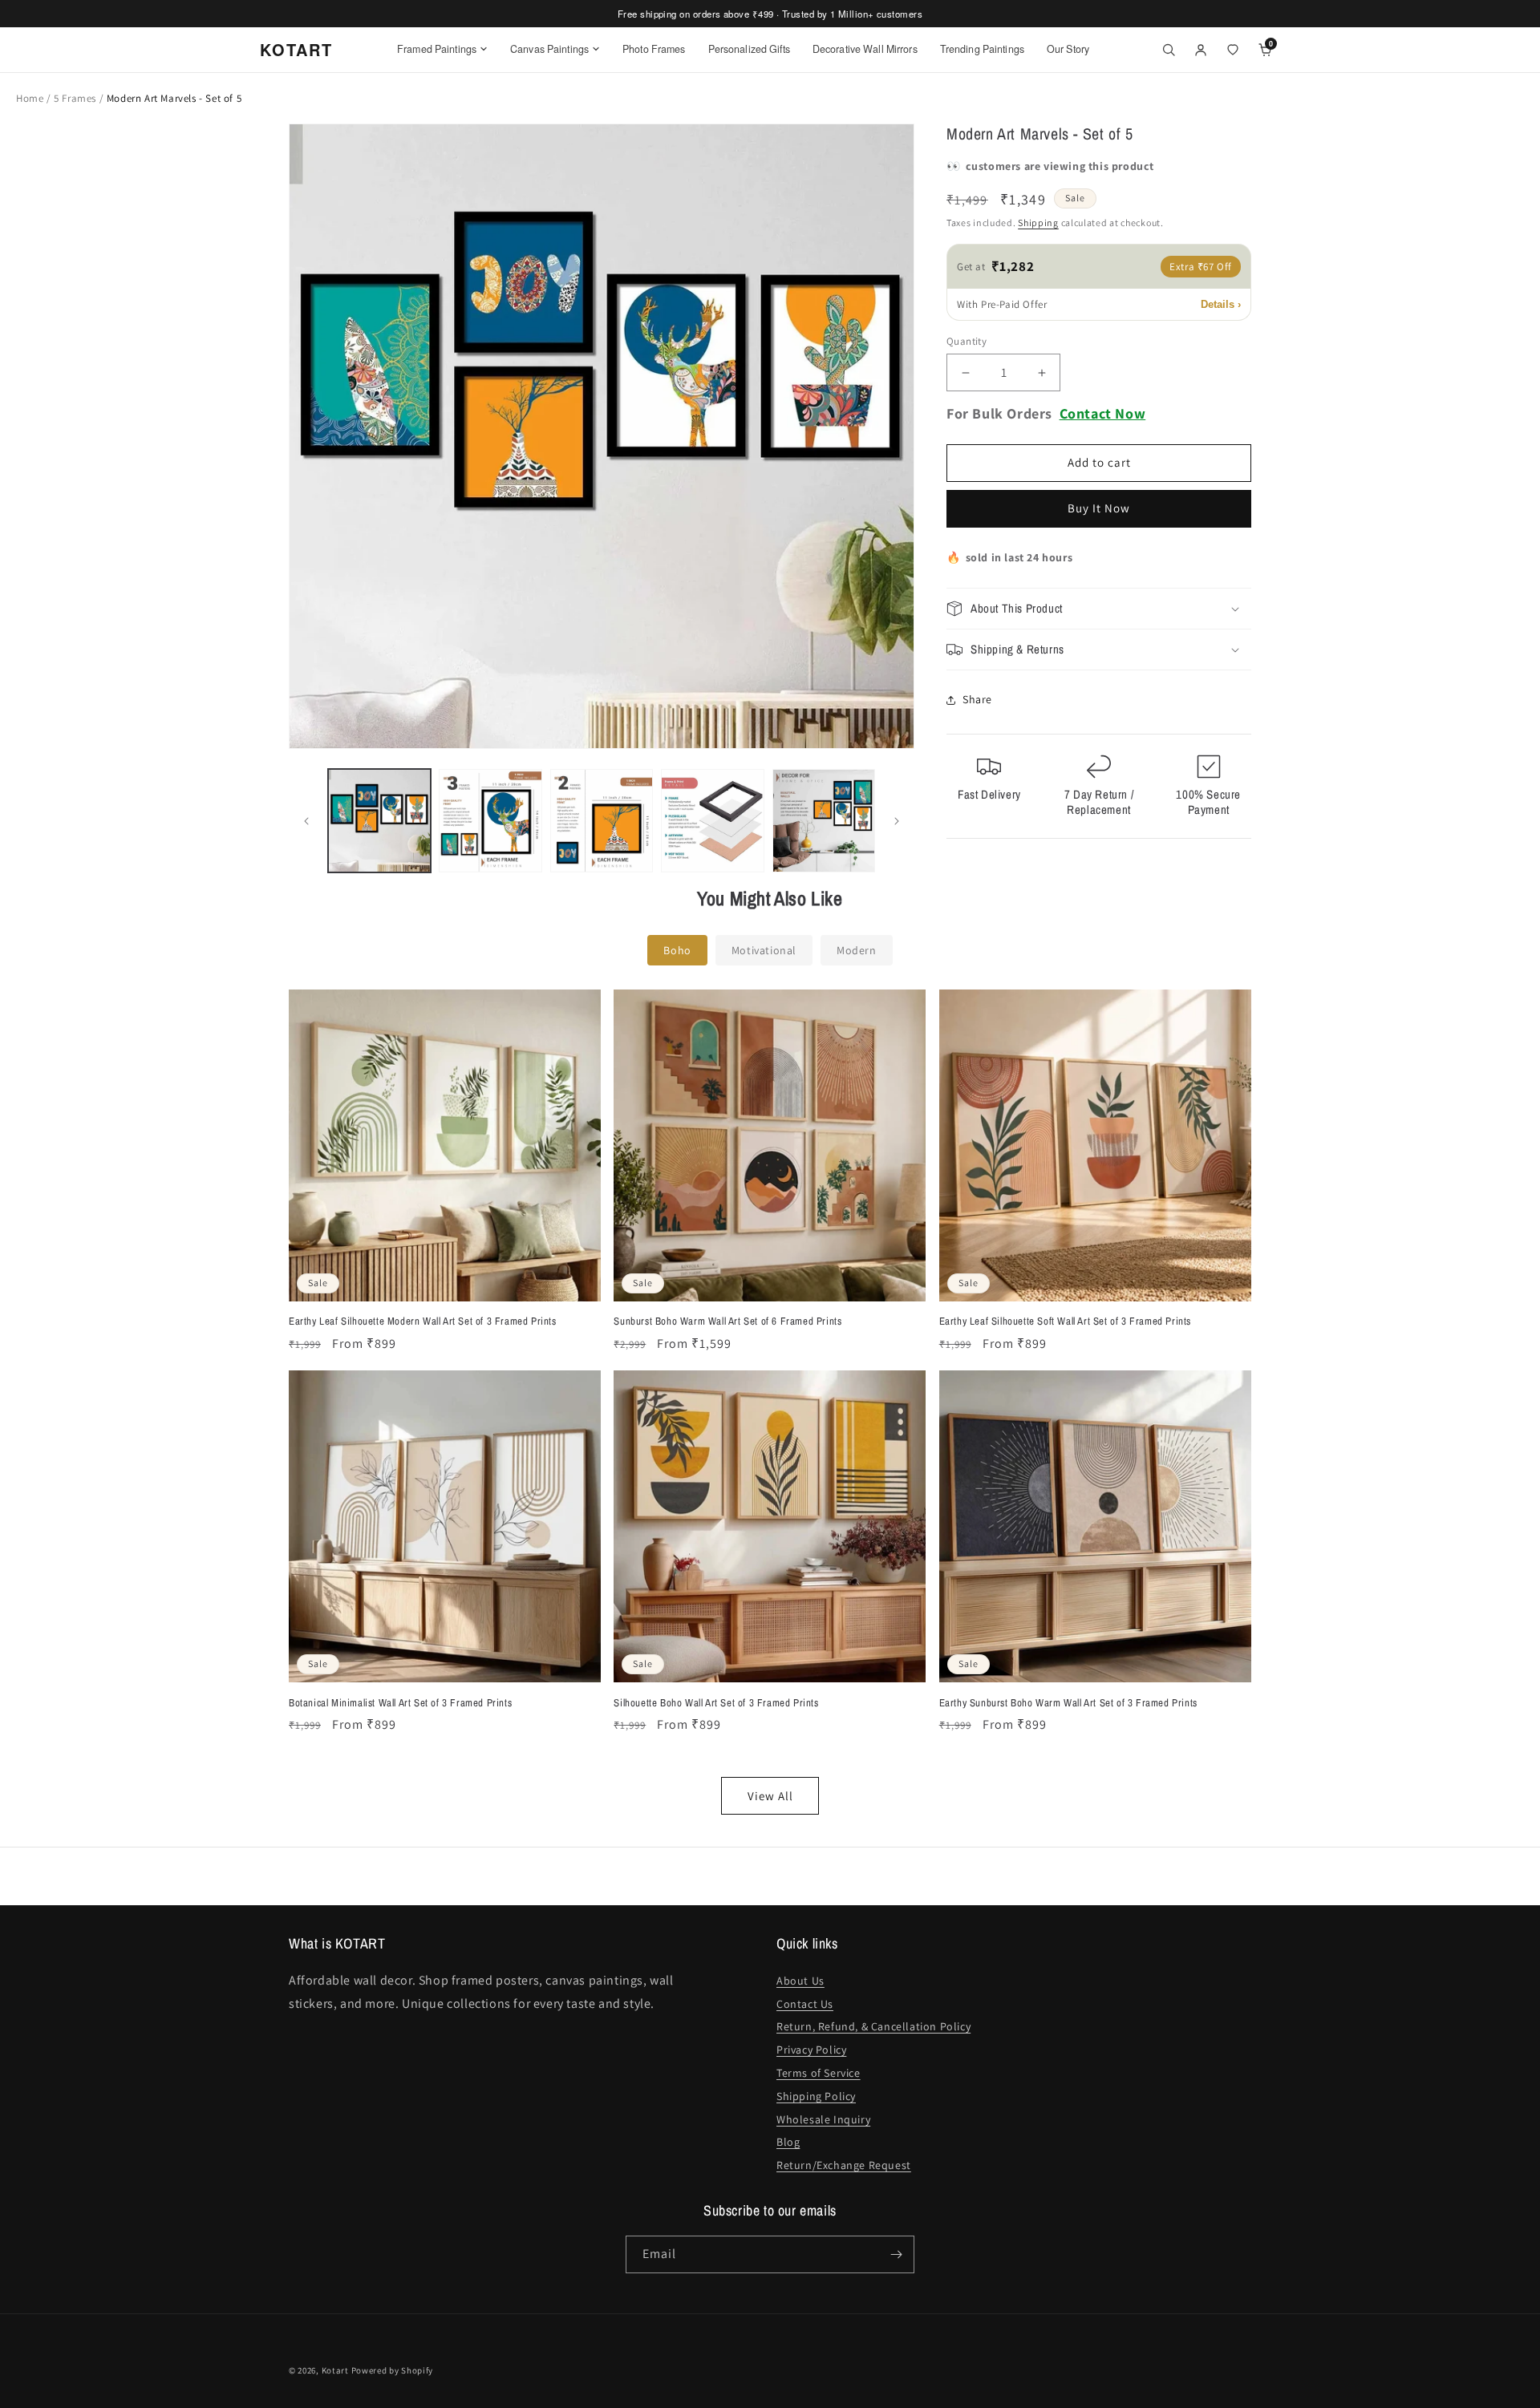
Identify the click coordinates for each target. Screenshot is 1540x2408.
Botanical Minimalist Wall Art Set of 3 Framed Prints (400, 1703)
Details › (1221, 304)
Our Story (1068, 49)
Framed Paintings (437, 49)
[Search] (1169, 50)
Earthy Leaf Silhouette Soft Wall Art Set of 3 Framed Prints (1065, 1321)
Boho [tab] (677, 950)
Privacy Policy (811, 2050)
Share (977, 700)
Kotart (335, 2370)
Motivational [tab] (764, 950)
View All (770, 1796)
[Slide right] (897, 821)
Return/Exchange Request (844, 2165)
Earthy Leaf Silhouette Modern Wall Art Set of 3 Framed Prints (423, 1321)
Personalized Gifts (749, 49)
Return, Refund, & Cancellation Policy (873, 2026)
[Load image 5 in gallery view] (824, 820)
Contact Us (805, 2004)
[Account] (1201, 50)
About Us (800, 1981)
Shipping (1038, 223)
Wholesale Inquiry (823, 2119)
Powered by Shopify (393, 2370)
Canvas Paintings (549, 49)
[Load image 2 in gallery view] (490, 820)
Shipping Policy (816, 2096)
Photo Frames (654, 49)
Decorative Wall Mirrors (865, 49)
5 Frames (76, 98)
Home (30, 98)
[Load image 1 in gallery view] (379, 820)
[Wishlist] (1233, 50)
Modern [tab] (857, 950)
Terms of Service (819, 2073)
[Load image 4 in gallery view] (712, 820)
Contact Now (1103, 414)
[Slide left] (306, 821)
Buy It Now (1099, 509)
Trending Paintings (982, 49)
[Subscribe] (896, 2254)
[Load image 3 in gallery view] (602, 820)
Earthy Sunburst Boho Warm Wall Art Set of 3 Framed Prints (1068, 1703)
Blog (788, 2142)
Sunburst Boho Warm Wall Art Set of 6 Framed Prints (727, 1321)
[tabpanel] (770, 1402)
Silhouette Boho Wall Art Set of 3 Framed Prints (716, 1703)
